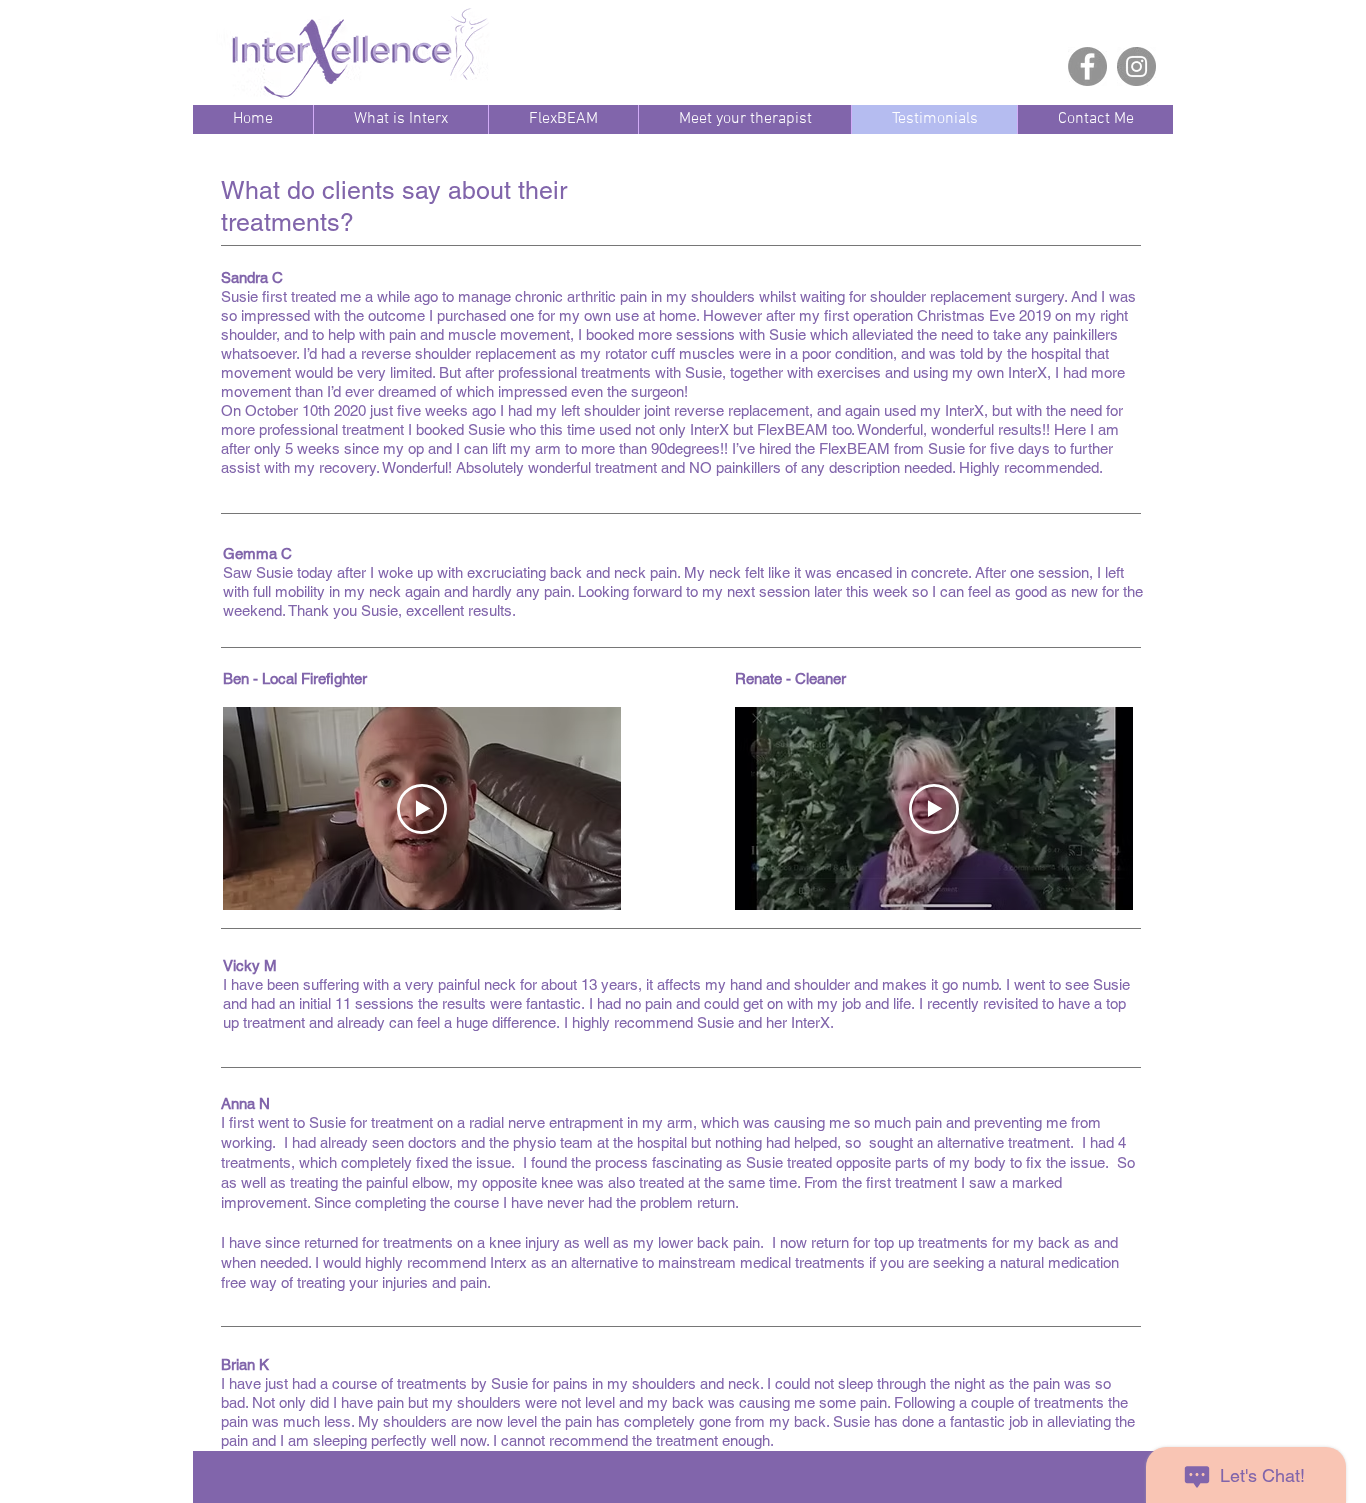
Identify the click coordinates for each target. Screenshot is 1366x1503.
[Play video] (422, 809)
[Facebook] (1087, 66)
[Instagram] (1136, 66)
